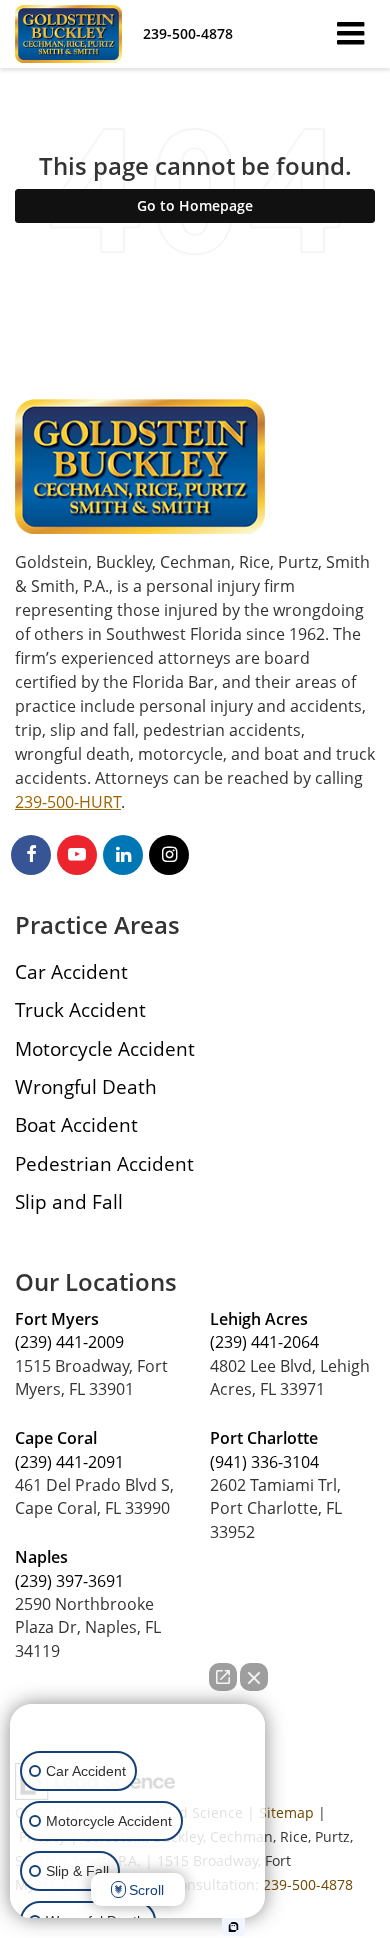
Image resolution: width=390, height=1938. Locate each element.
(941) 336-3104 (264, 1462)
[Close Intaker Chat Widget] (254, 1677)
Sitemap (286, 1812)
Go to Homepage (195, 205)
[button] (188, 33)
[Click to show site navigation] (350, 34)
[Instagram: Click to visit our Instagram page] (169, 854)
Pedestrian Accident (104, 1163)
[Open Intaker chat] (233, 1927)
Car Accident (71, 971)
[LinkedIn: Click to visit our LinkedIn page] (123, 854)
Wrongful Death (86, 1086)
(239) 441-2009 (69, 1342)
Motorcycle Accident (105, 1048)
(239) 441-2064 (264, 1342)
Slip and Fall (69, 1201)
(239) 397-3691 (69, 1581)
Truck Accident (80, 1009)
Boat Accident (76, 1124)
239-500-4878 (308, 1884)
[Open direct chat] (223, 1677)
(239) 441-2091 (69, 1462)
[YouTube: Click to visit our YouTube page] (77, 854)
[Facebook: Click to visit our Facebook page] (31, 854)
